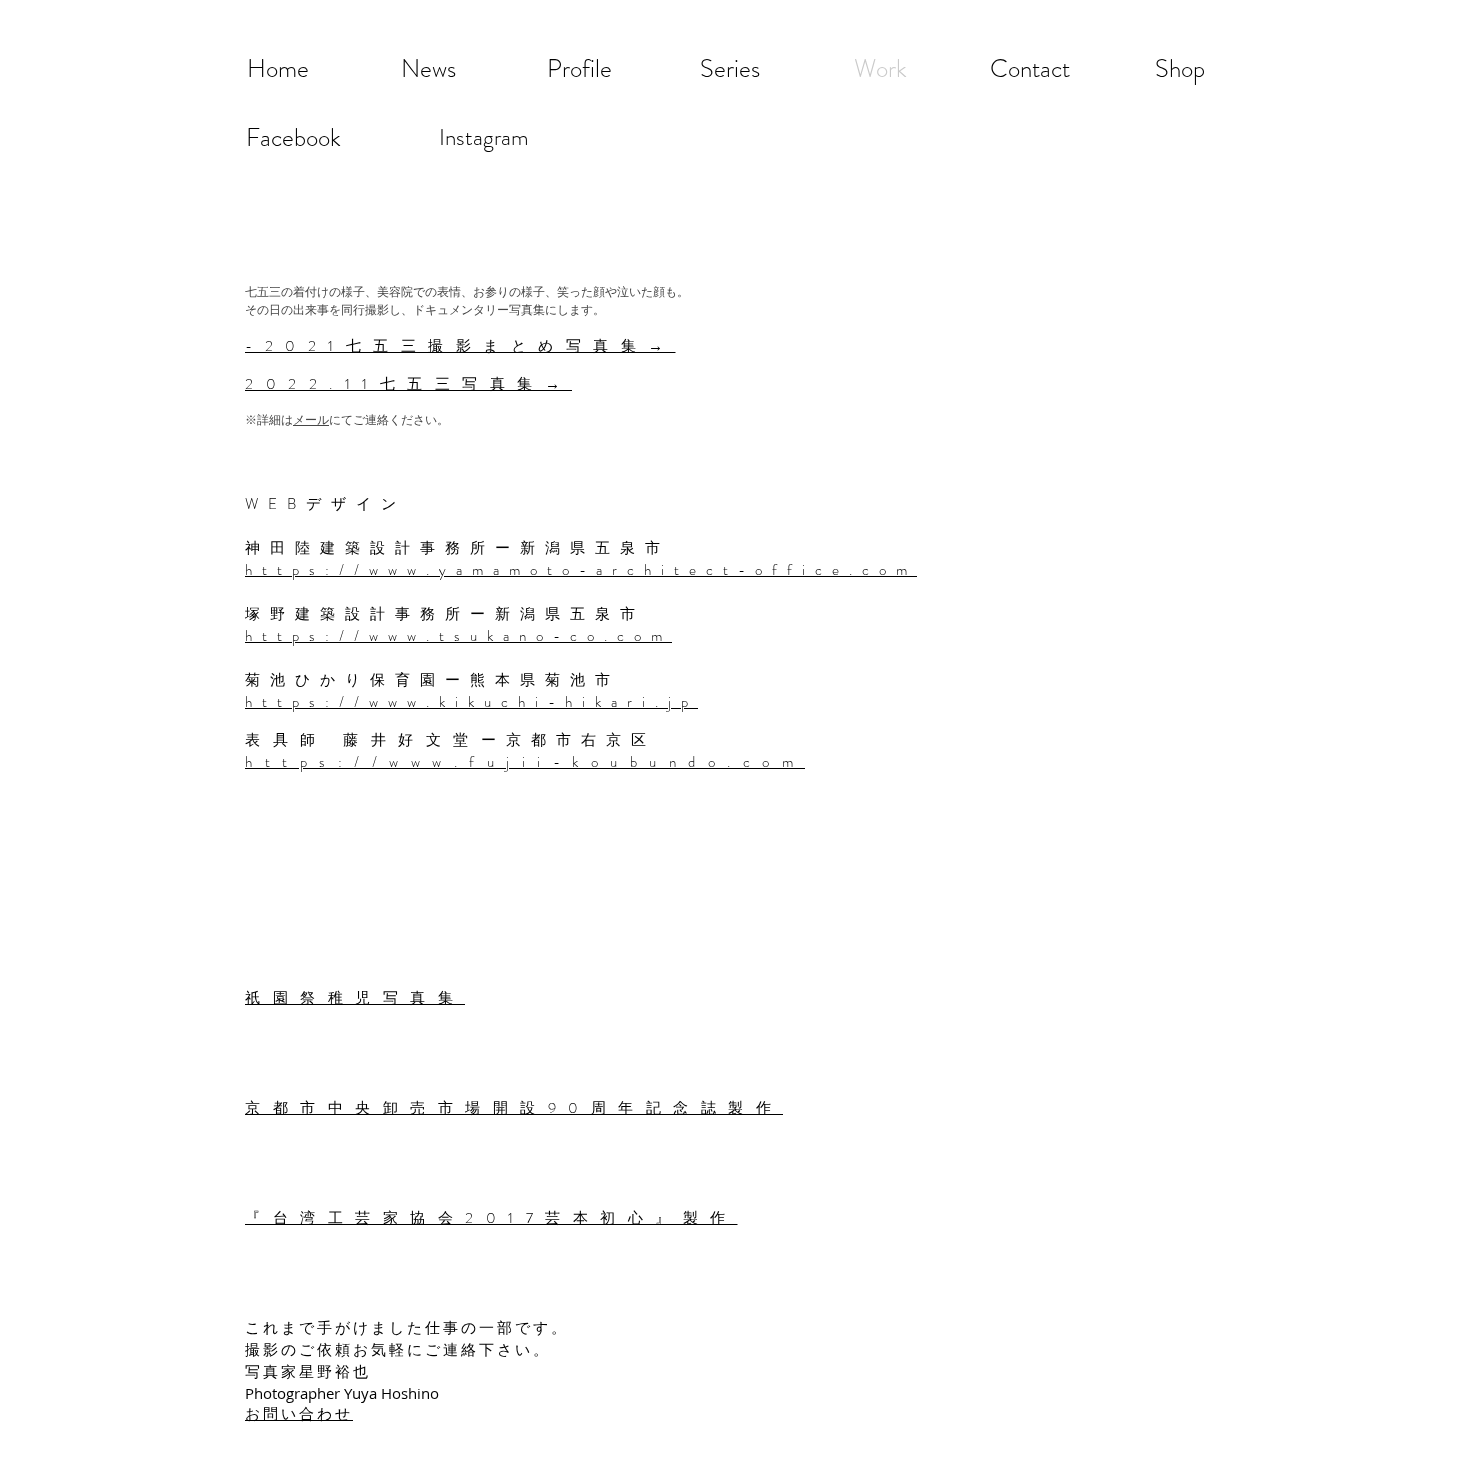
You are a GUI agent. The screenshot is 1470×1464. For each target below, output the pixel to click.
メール (311, 419)
